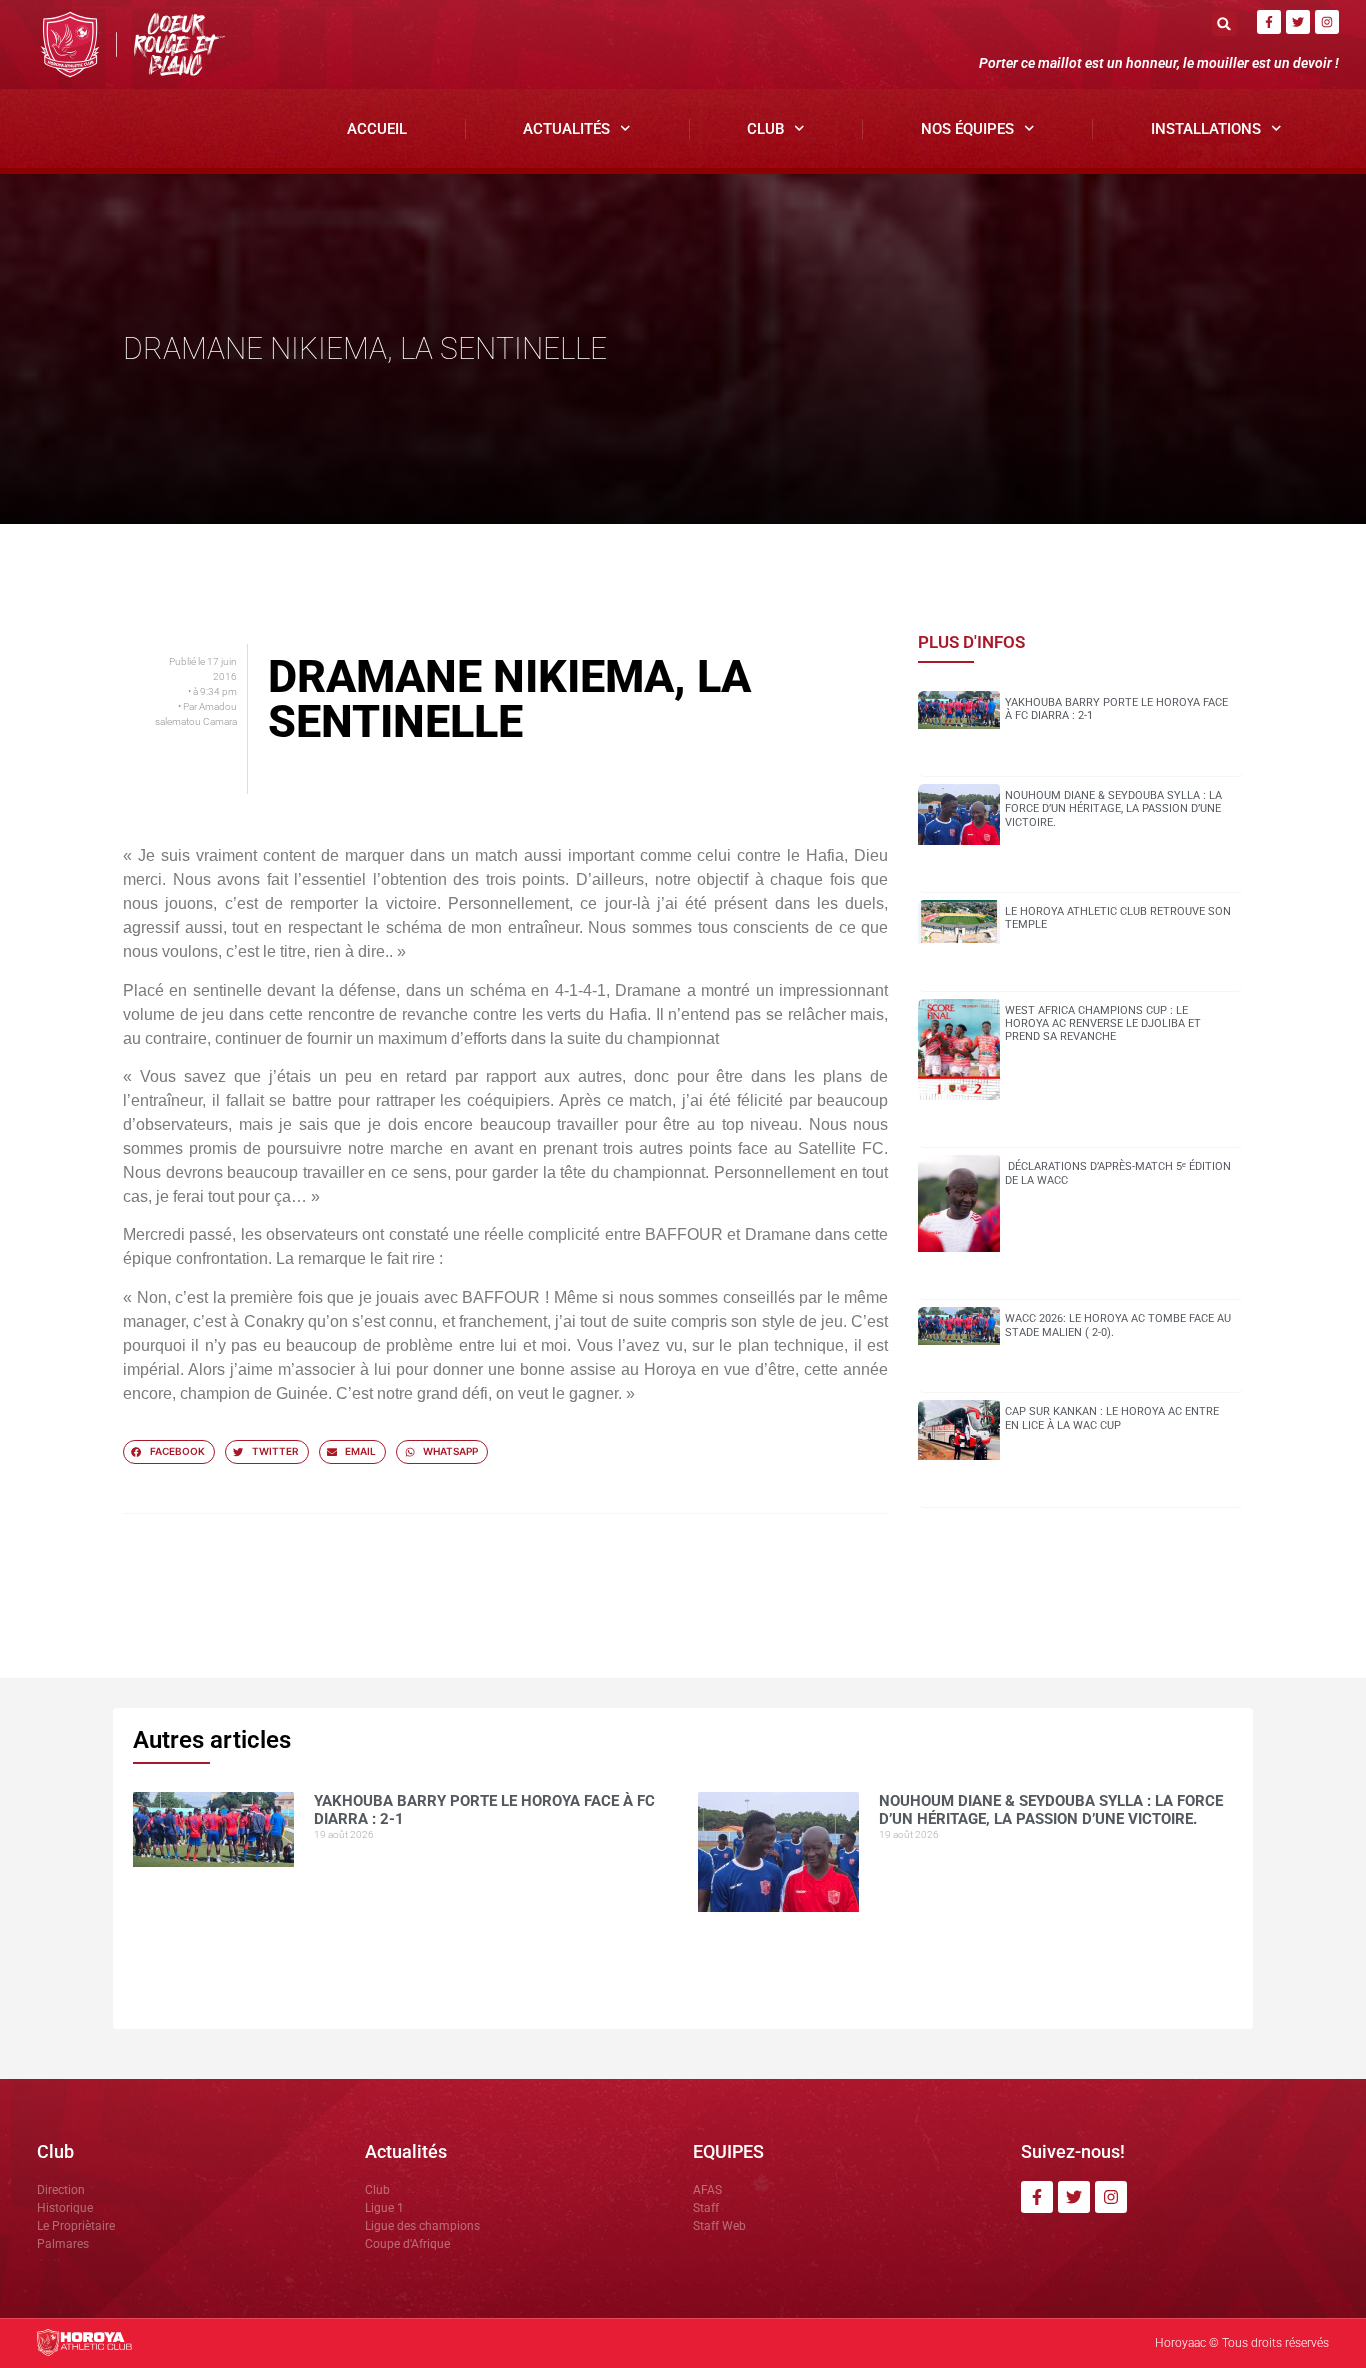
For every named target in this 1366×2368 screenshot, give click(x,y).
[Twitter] (1298, 22)
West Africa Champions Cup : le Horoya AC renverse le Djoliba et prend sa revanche (1103, 1023)
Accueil (377, 129)
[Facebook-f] (1269, 22)
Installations (1206, 129)
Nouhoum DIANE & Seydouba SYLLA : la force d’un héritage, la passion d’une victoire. (1113, 808)
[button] (1224, 23)
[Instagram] (1327, 22)
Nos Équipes (967, 129)
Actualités (566, 129)
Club (765, 129)
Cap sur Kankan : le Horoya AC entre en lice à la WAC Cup (1112, 1418)
